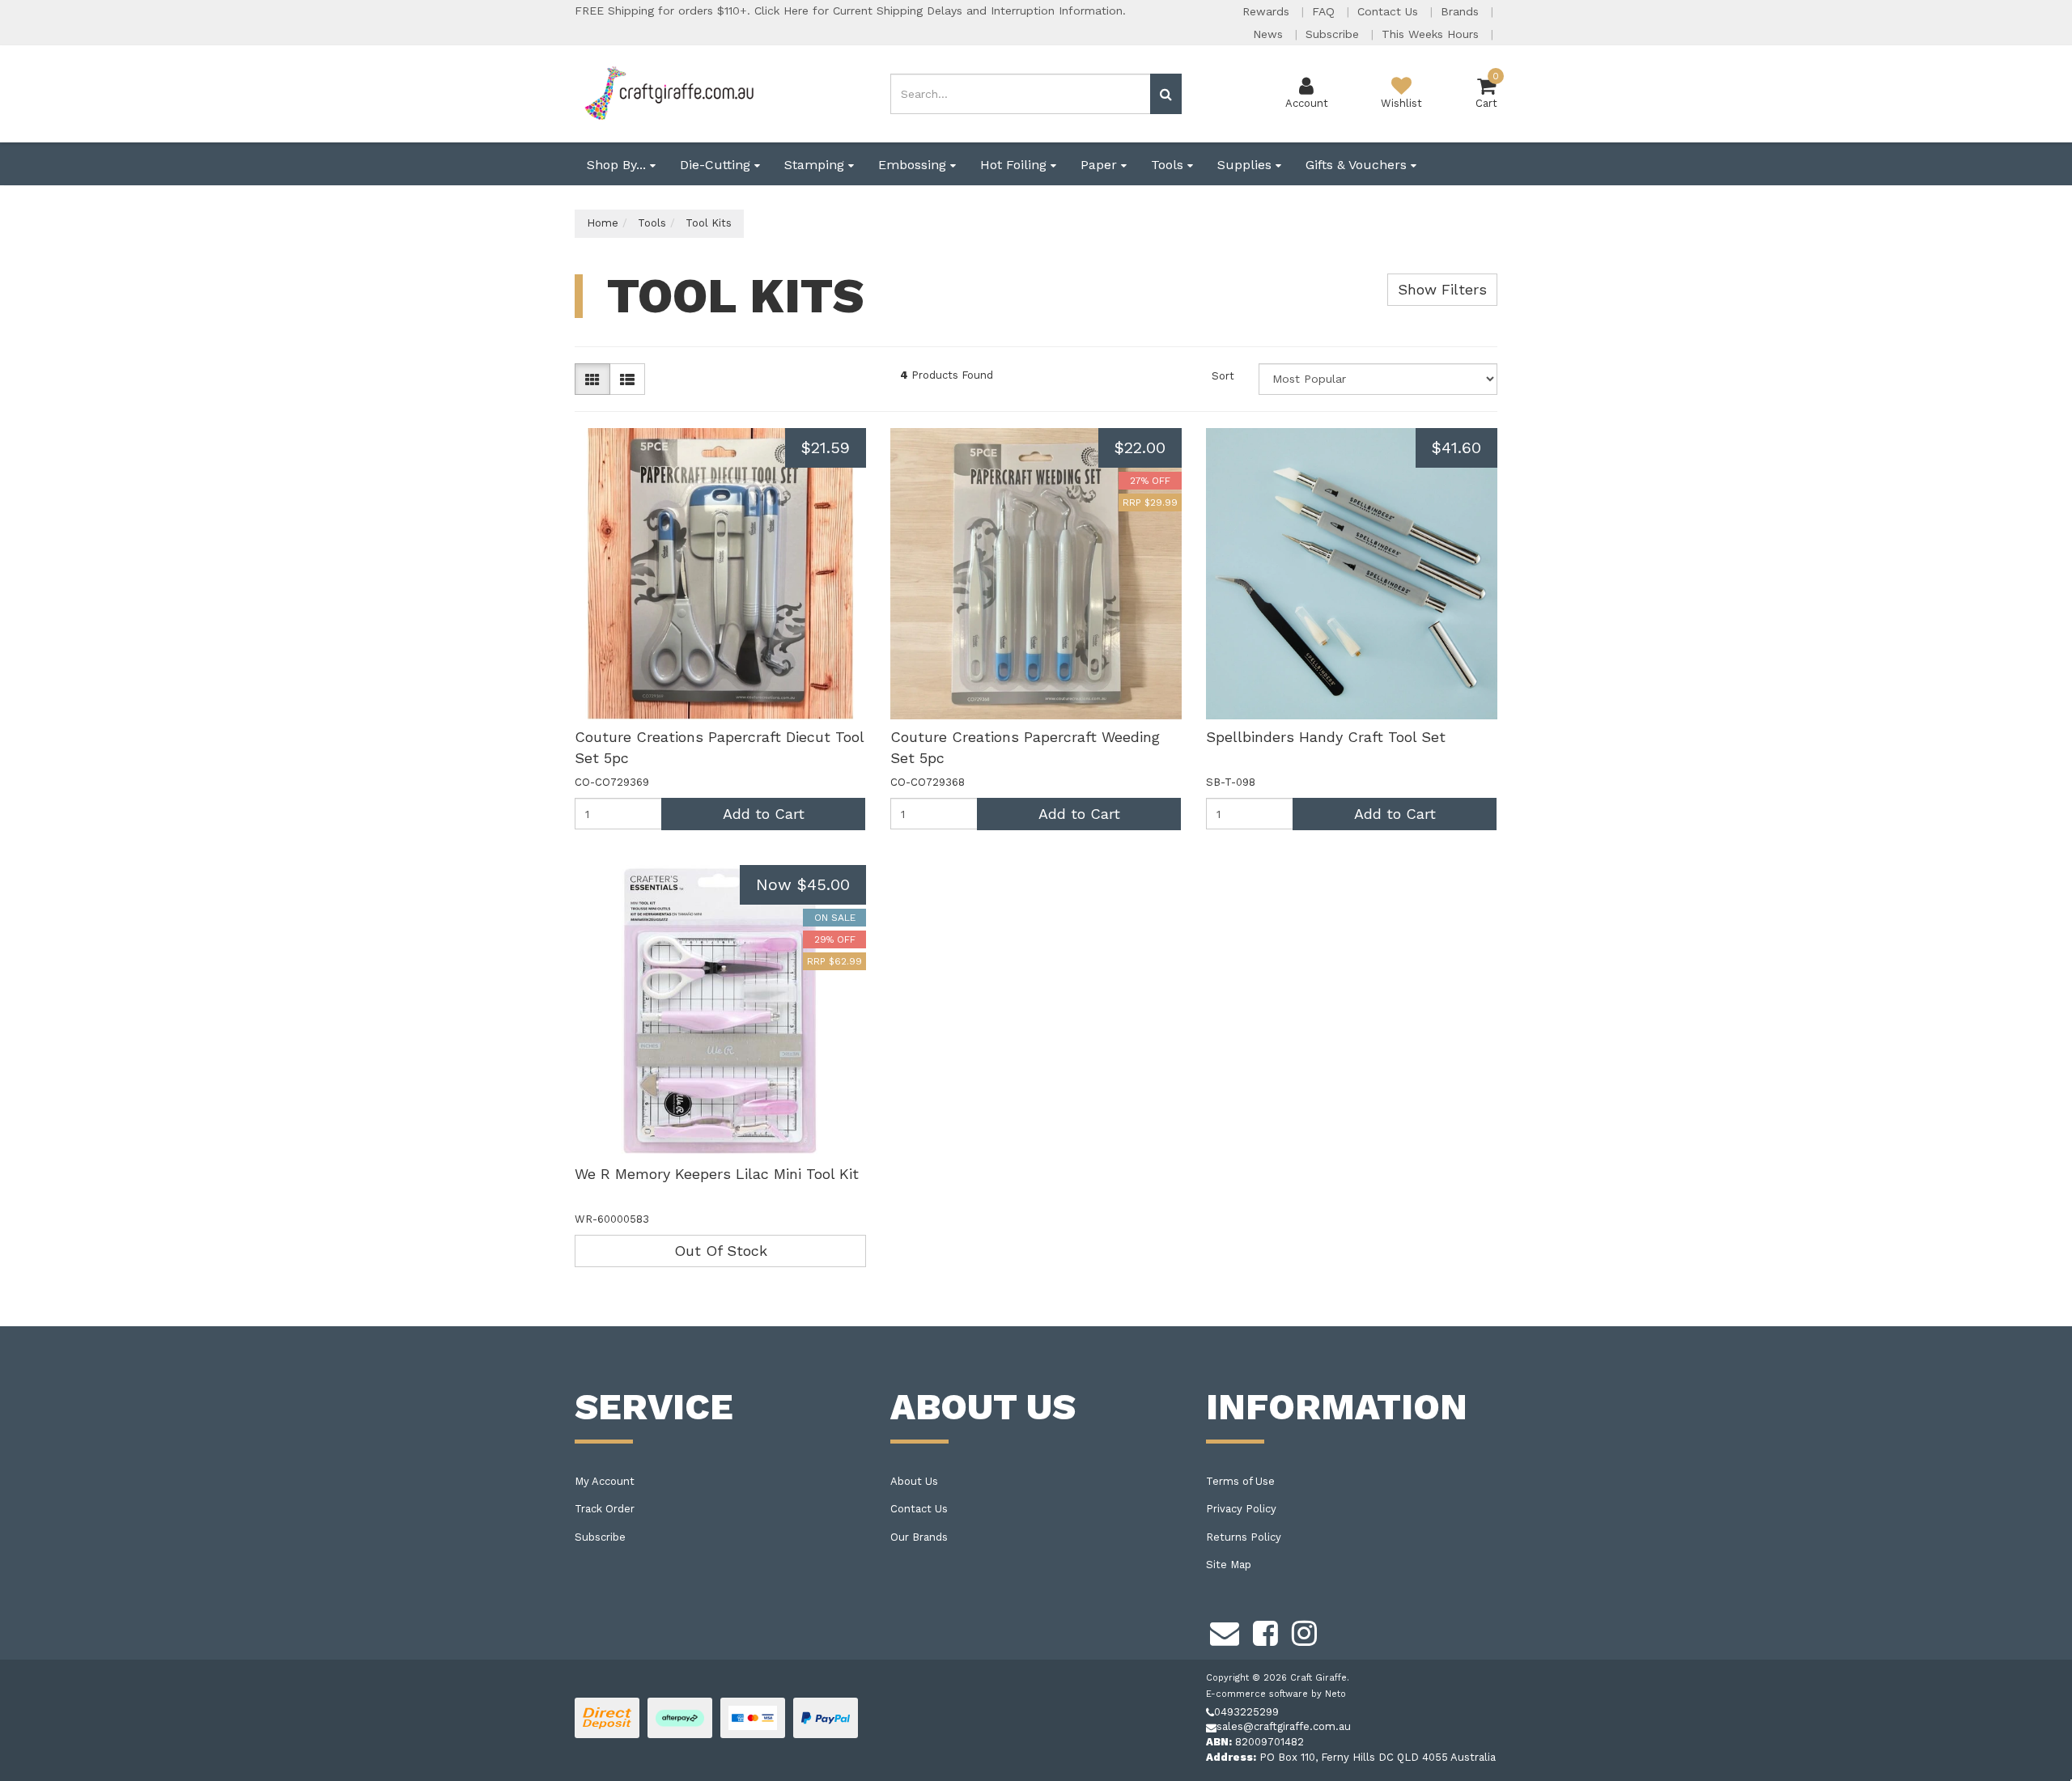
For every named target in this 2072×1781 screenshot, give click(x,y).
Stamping (816, 165)
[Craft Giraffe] (668, 93)
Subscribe (1334, 34)
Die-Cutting (717, 165)
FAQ (1325, 11)
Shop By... (618, 165)
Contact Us (1390, 11)
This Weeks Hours (1432, 34)
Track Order (605, 1509)
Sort (1223, 376)
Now (803, 884)
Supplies (1246, 165)
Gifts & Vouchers (1358, 165)
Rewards (1268, 11)
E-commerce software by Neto (1276, 1694)
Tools (1169, 165)
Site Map (1229, 1565)
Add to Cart (764, 814)
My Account (605, 1481)
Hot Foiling (1015, 165)
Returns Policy (1244, 1537)
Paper (1101, 165)
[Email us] (1225, 1630)
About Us (914, 1481)
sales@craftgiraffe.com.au (1284, 1726)
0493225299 (1246, 1712)
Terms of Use (1240, 1481)
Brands (1462, 11)
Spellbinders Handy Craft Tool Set (1326, 737)
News (1270, 34)
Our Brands (919, 1537)
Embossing (914, 165)
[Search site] (1166, 94)
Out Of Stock (721, 1251)
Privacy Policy (1241, 1509)
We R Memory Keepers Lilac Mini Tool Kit (717, 1174)
